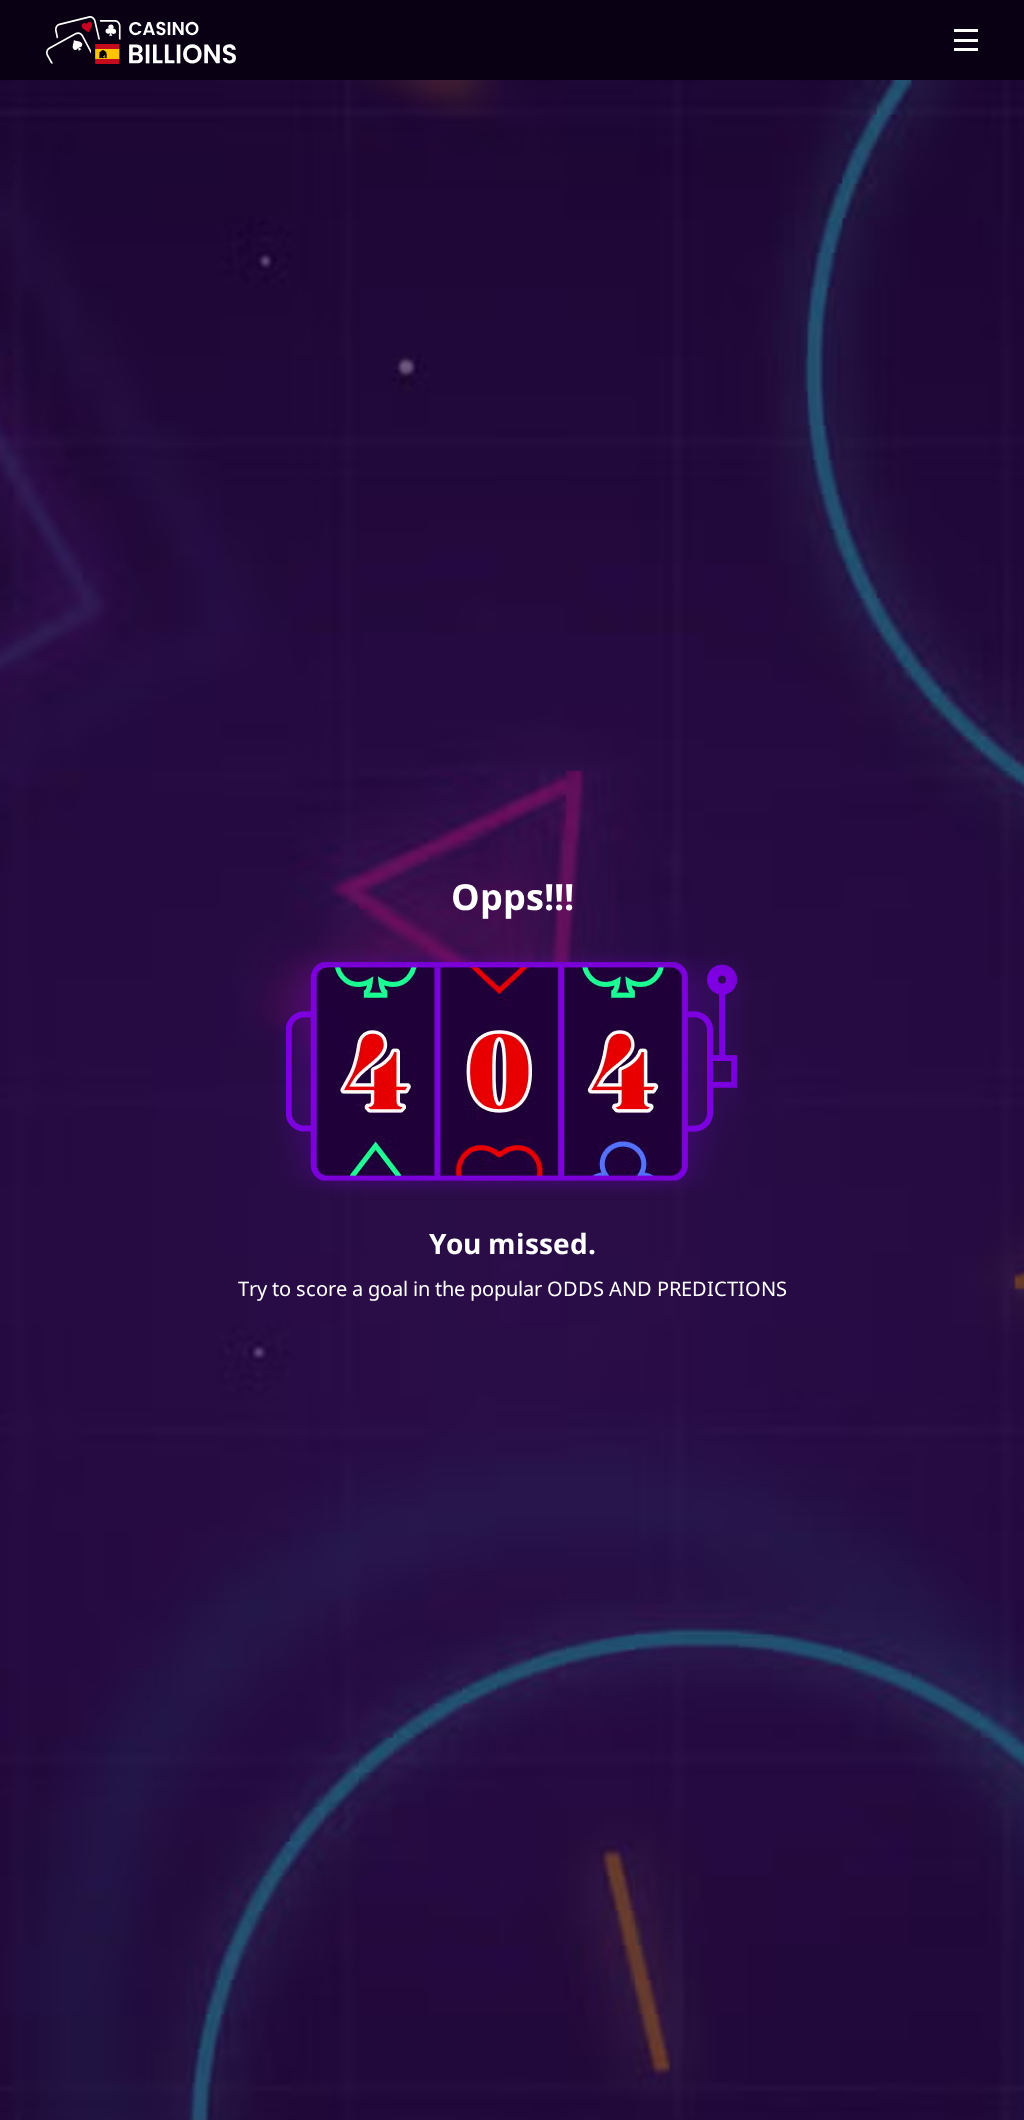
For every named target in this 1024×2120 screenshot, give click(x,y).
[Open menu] (966, 40)
